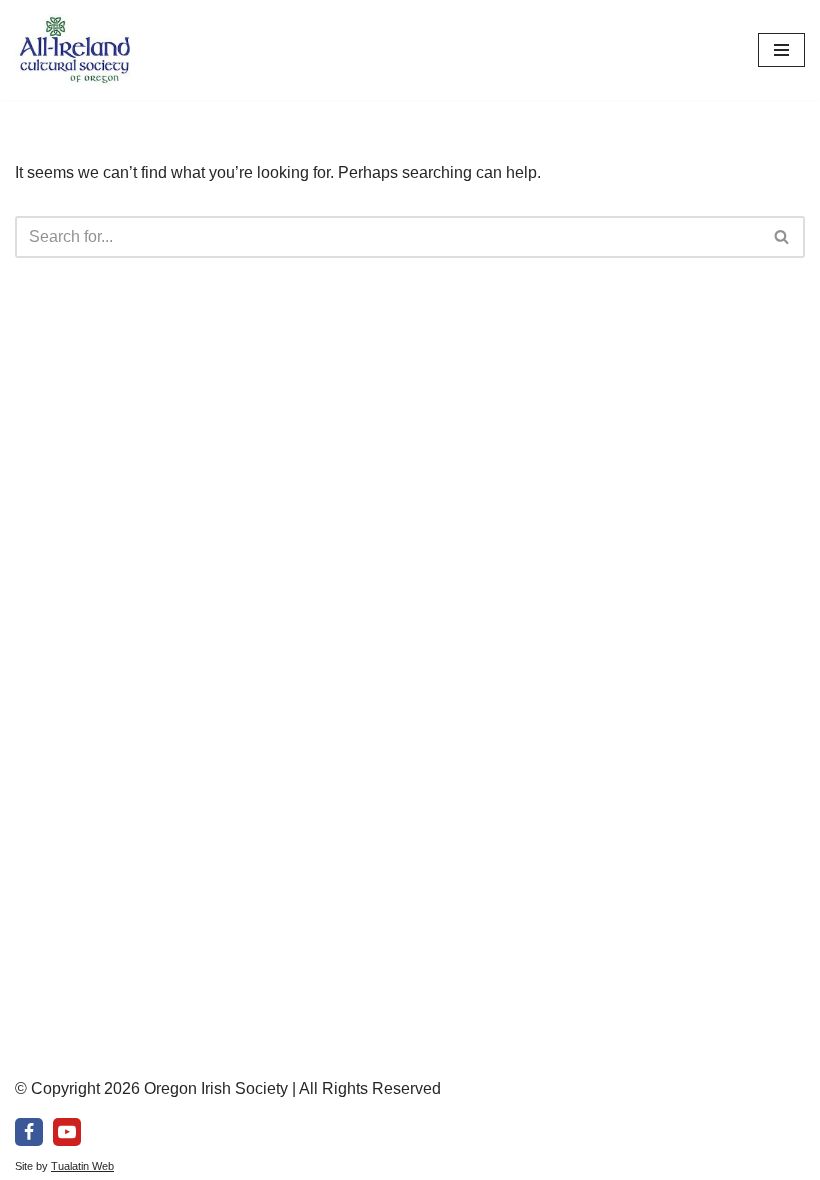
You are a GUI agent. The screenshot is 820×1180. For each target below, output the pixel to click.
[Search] (782, 237)
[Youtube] (67, 1132)
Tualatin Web (82, 1166)
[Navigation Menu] (781, 50)
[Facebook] (29, 1132)
